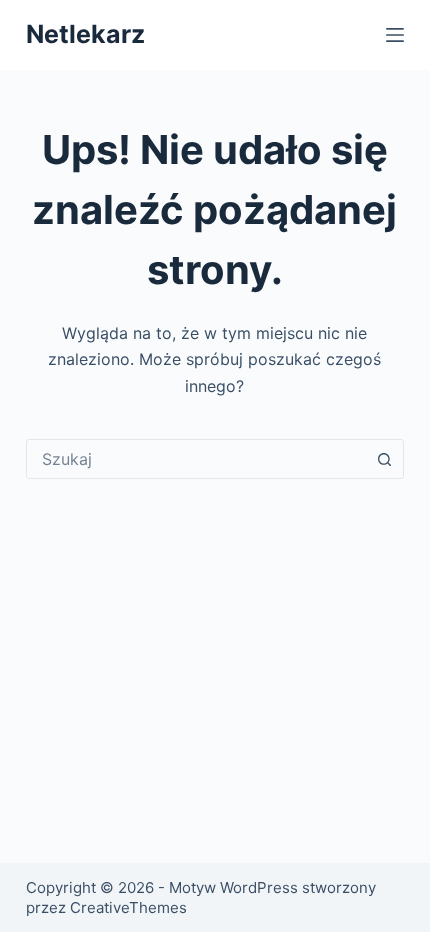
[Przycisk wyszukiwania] (384, 459)
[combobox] (196, 459)
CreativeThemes (128, 907)
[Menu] (395, 35)
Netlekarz (85, 34)
